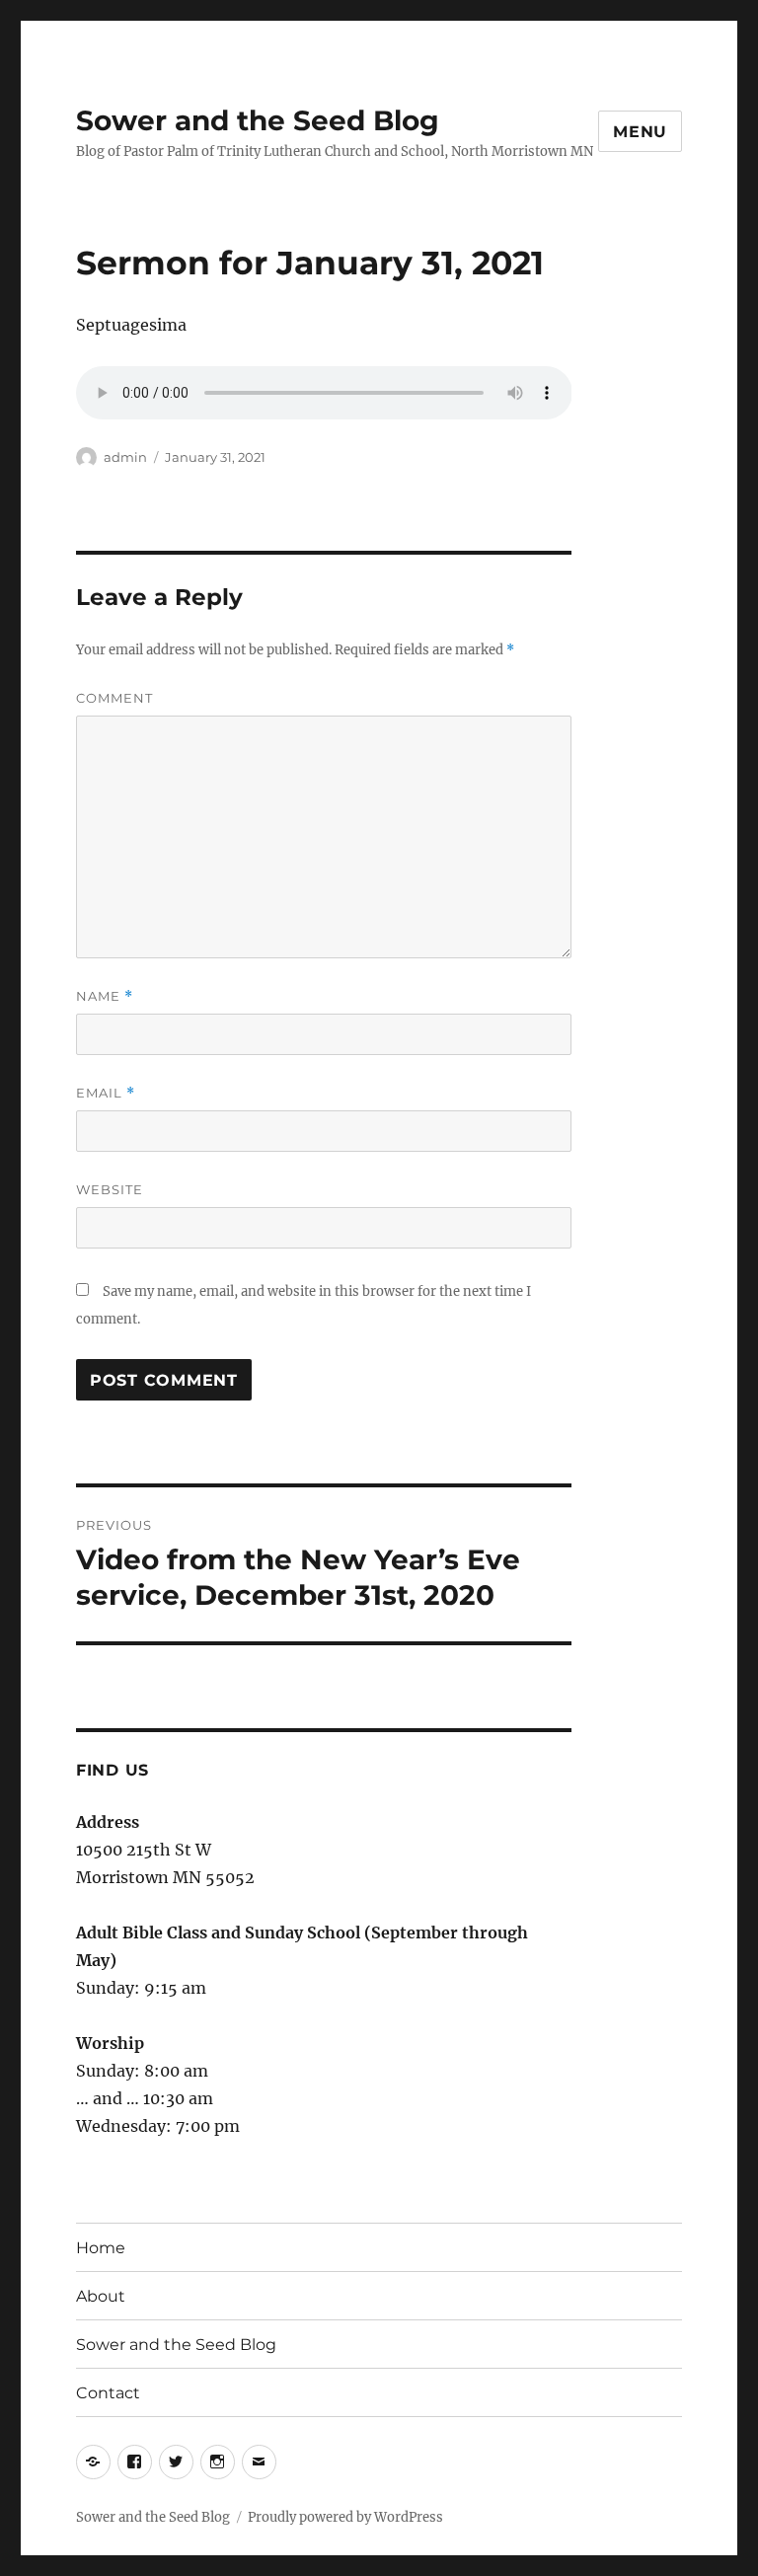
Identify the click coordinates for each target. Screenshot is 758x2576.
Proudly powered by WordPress (345, 2517)
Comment (114, 698)
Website (110, 1189)
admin (125, 457)
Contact (108, 2393)
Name (105, 996)
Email (106, 1093)
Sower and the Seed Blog (258, 120)
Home (101, 2248)
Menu (640, 132)
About (101, 2296)
